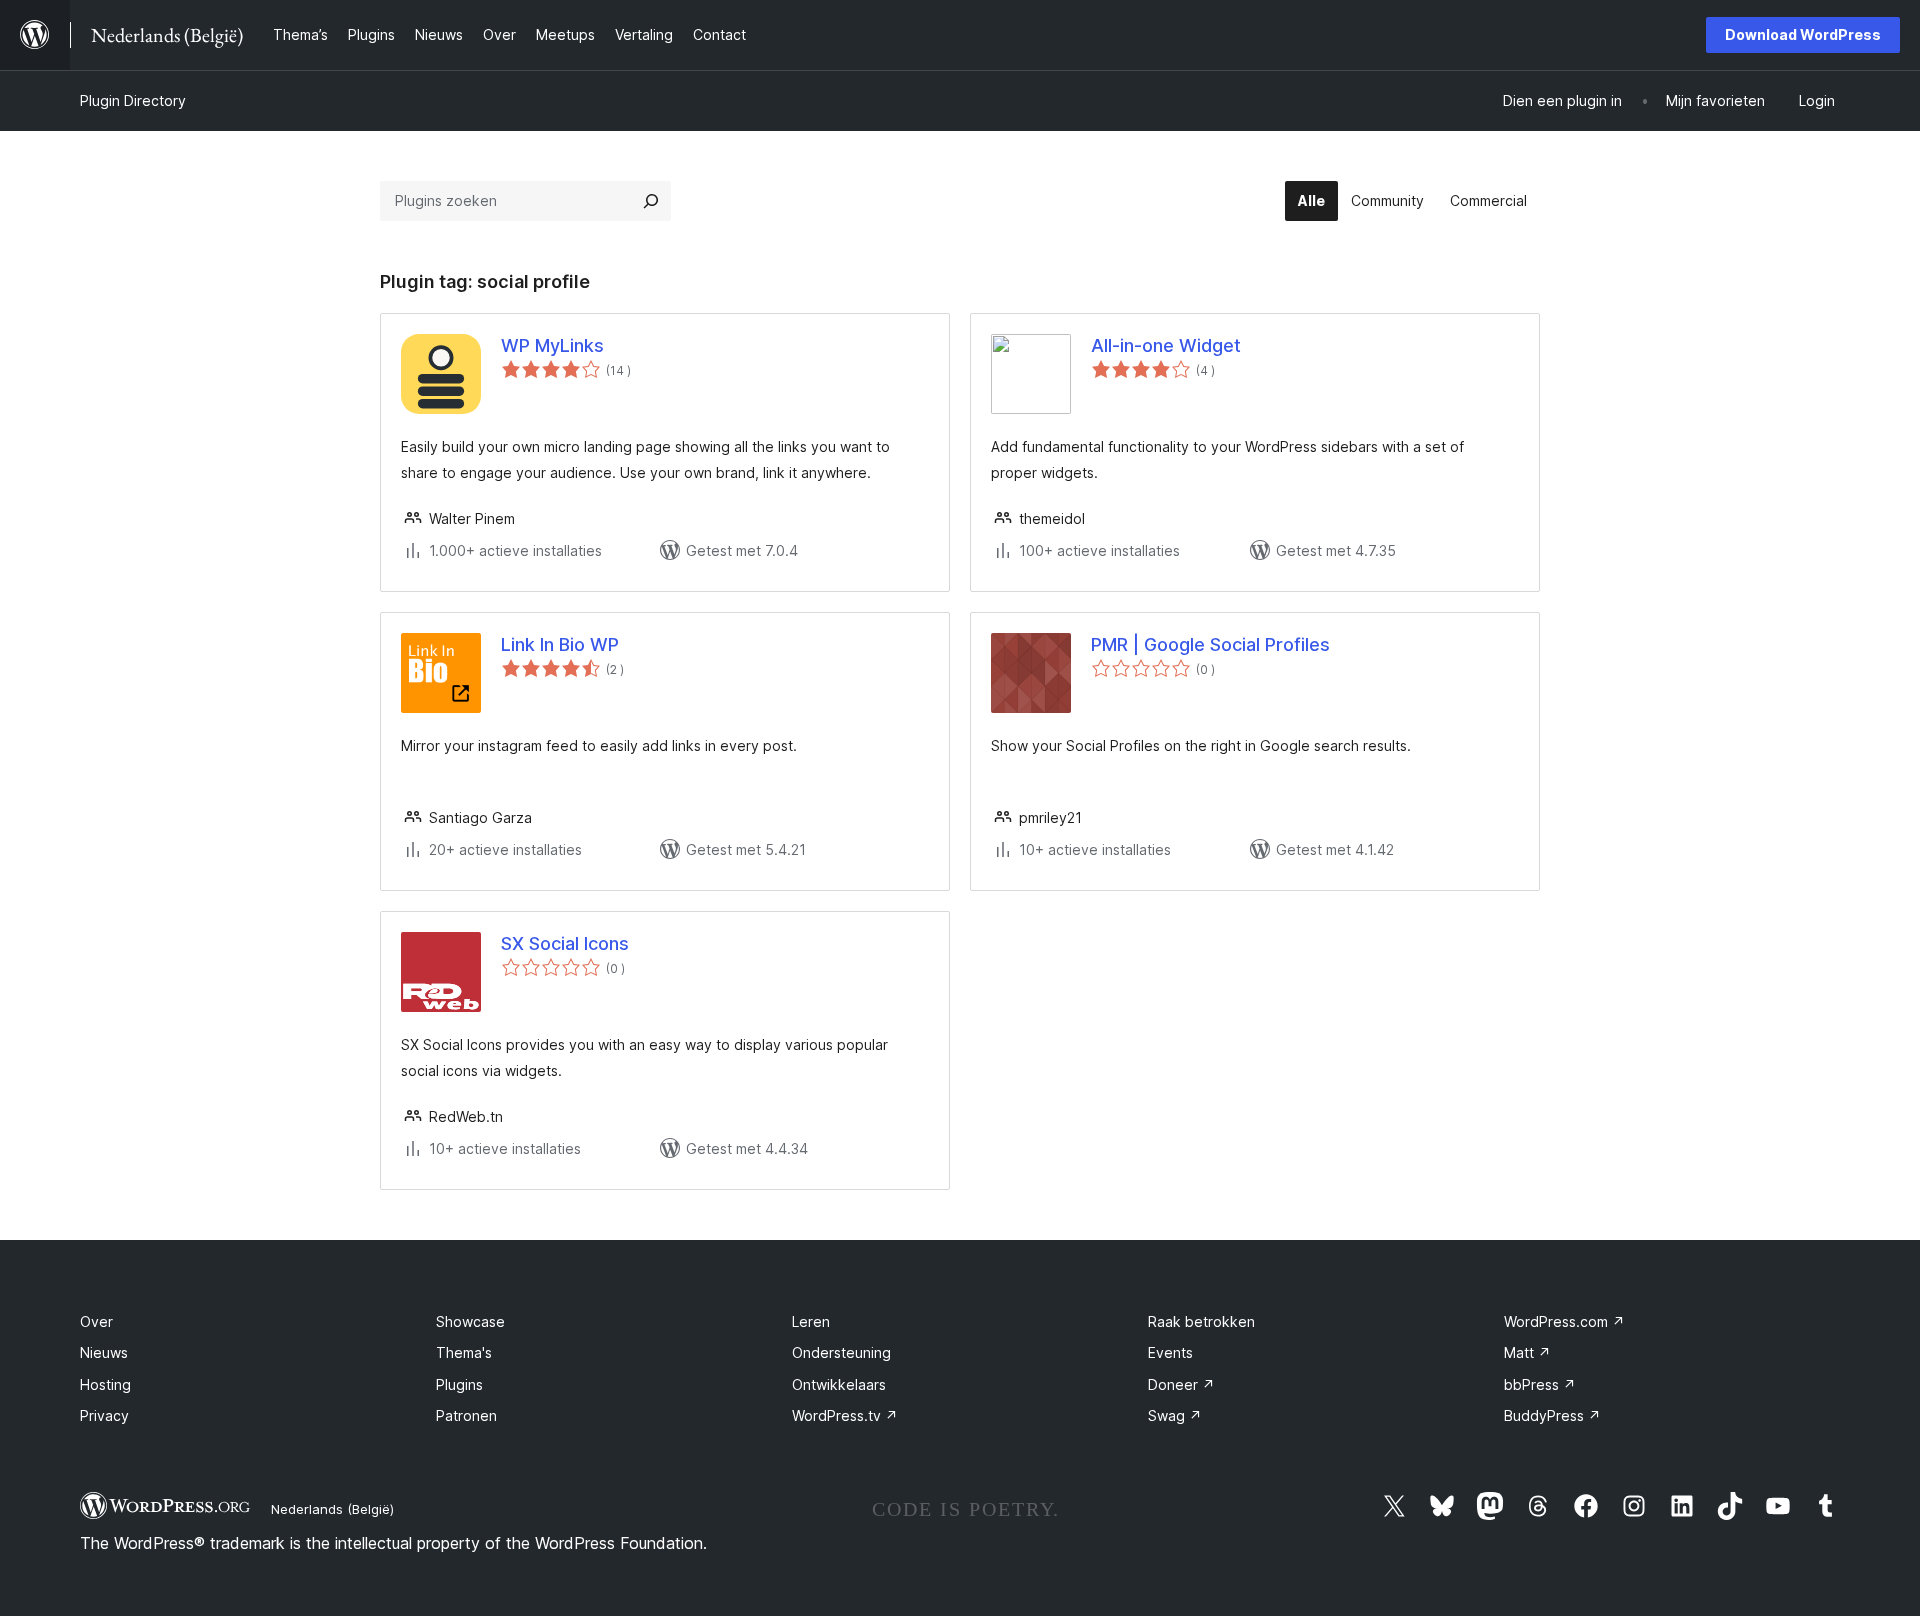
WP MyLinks (552, 345)
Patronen (466, 1415)
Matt (1527, 1352)
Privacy (104, 1415)
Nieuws (104, 1352)
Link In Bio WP (560, 644)
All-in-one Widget (1166, 345)
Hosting (105, 1384)
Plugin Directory (133, 100)
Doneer (1181, 1384)
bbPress (1540, 1384)
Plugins (459, 1384)
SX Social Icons (565, 943)
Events (1170, 1352)
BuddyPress (1552, 1415)
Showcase (470, 1321)
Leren (811, 1321)
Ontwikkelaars (839, 1384)
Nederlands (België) (332, 1509)
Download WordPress (1803, 34)
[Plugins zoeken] (651, 201)
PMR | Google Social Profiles (1210, 644)
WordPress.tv (845, 1415)
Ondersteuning (841, 1352)
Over (96, 1321)
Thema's (464, 1352)
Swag (1175, 1415)
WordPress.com (1564, 1321)
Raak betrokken (1201, 1321)
